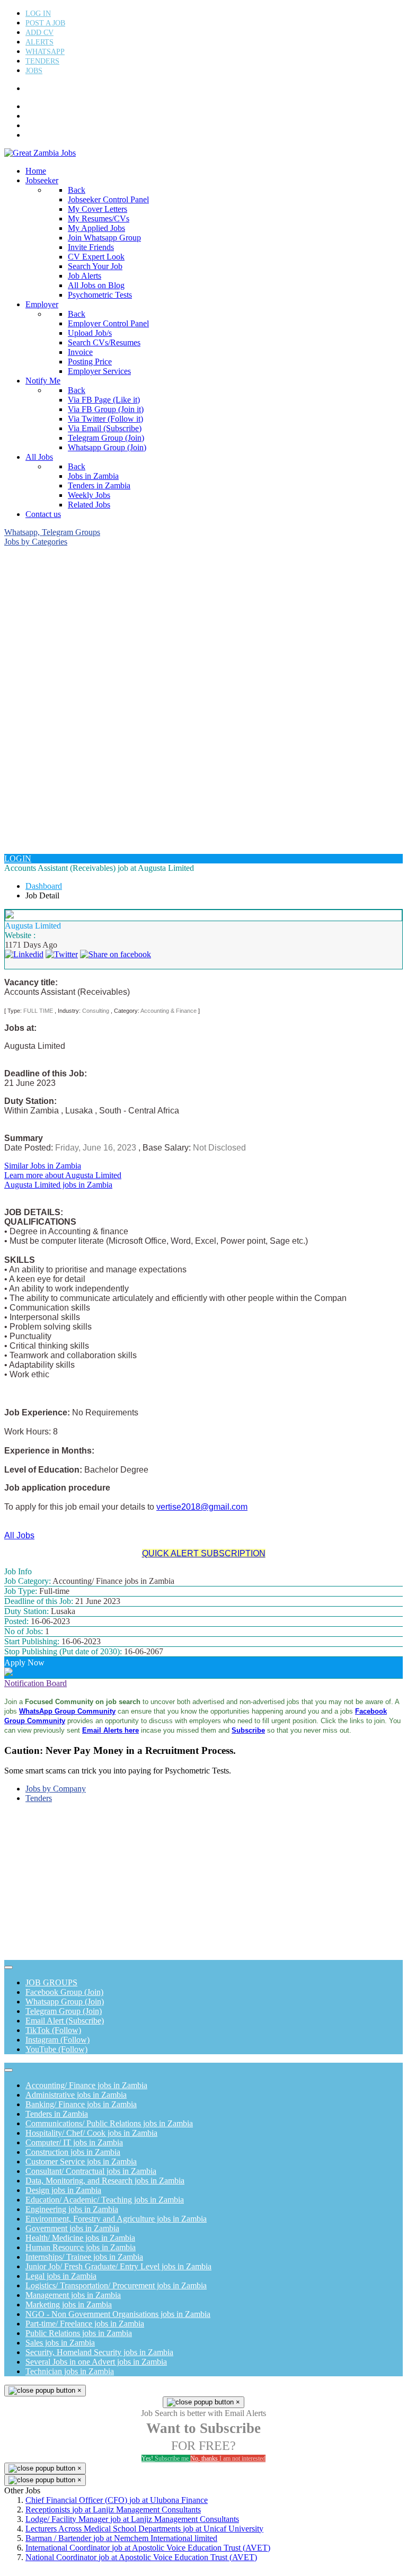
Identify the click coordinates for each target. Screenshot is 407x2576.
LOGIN (18, 858)
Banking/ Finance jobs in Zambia (81, 2104)
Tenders (39, 1798)
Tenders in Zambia (57, 2114)
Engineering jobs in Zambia (72, 2209)
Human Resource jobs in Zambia (81, 2247)
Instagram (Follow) (57, 2040)
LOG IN (38, 14)
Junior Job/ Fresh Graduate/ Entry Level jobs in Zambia (118, 2266)
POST (33, 107)
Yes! (165, 2458)
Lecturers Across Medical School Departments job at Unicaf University (144, 2529)
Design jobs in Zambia (63, 2190)
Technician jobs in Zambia (70, 2371)
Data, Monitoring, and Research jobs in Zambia (105, 2181)
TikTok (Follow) (53, 2030)
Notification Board (36, 1683)
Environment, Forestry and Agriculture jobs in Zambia (116, 2219)
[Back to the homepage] (40, 153)
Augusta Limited (33, 926)
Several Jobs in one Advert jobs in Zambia (96, 2362)
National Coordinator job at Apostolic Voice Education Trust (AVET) (141, 2557)
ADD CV (39, 33)
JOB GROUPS (51, 1982)
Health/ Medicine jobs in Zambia (80, 2238)
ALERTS (39, 42)
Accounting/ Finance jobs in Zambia (86, 2085)
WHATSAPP (45, 52)
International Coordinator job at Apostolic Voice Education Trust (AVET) (148, 2548)
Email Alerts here (110, 1730)
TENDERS (42, 61)
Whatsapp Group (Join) (65, 2002)
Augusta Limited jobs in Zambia (58, 1185)
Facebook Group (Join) (64, 1992)
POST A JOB (45, 23)
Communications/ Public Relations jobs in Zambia (109, 2123)
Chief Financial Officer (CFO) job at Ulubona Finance (117, 2500)
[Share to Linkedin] (24, 954)
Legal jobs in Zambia (61, 2276)
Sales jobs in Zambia (60, 2343)
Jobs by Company (56, 1789)
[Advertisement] (203, 621)
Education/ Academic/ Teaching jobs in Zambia (105, 2200)
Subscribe (248, 1730)
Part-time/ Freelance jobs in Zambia (85, 2324)
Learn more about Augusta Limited (63, 1175)
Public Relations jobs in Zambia (79, 2333)
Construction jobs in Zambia (73, 2152)
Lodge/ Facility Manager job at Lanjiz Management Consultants (132, 2519)
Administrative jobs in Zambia (76, 2095)
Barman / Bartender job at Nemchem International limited (121, 2538)
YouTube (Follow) (56, 2049)
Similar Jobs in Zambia (43, 1166)
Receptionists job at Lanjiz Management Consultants (113, 2510)
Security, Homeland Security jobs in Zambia (99, 2352)
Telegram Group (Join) (64, 2011)
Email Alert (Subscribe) (65, 2021)
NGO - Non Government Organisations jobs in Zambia (118, 2314)
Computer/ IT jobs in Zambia (74, 2142)
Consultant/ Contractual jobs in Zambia (91, 2171)
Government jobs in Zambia (72, 2228)
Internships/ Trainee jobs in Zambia (84, 2257)
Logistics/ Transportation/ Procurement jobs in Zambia (116, 2285)
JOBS (34, 71)
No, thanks (228, 2458)
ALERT (35, 117)
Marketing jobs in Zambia (69, 2305)
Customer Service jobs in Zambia (81, 2161)
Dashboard (44, 886)
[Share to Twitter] (62, 954)
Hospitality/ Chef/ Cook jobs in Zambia (91, 2133)
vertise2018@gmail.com (202, 1507)
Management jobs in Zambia (73, 2295)
